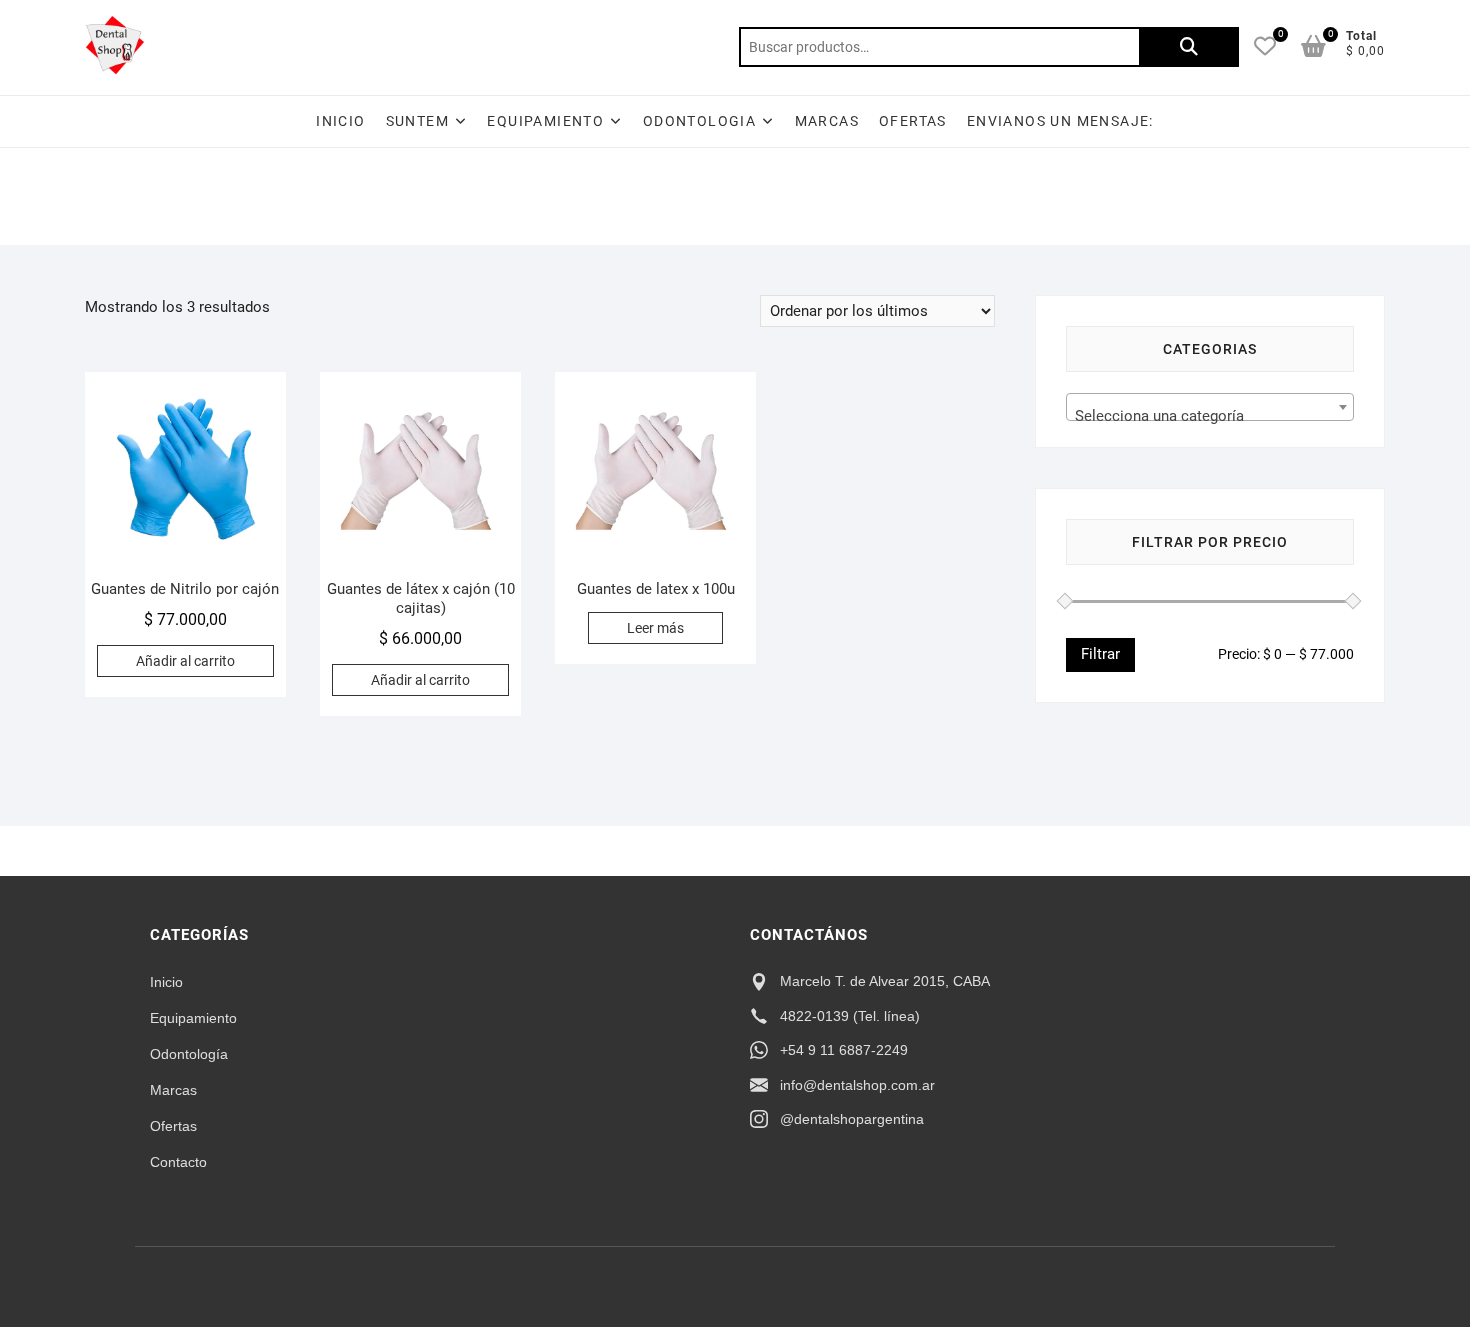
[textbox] (1210, 415)
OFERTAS (913, 121)
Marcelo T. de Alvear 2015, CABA (885, 981)
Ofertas (173, 1126)
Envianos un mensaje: (1060, 121)
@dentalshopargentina (852, 1119)
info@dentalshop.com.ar (857, 1085)
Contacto (178, 1162)
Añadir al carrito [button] (185, 661)
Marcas (827, 121)
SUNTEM (417, 121)
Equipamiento (193, 1018)
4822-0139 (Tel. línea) (850, 1016)
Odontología (189, 1054)
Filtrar (1100, 654)
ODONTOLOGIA (699, 121)
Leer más (655, 628)
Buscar (1189, 47)
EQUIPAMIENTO (545, 121)
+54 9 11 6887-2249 (844, 1050)
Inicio (340, 121)
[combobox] (1210, 407)
